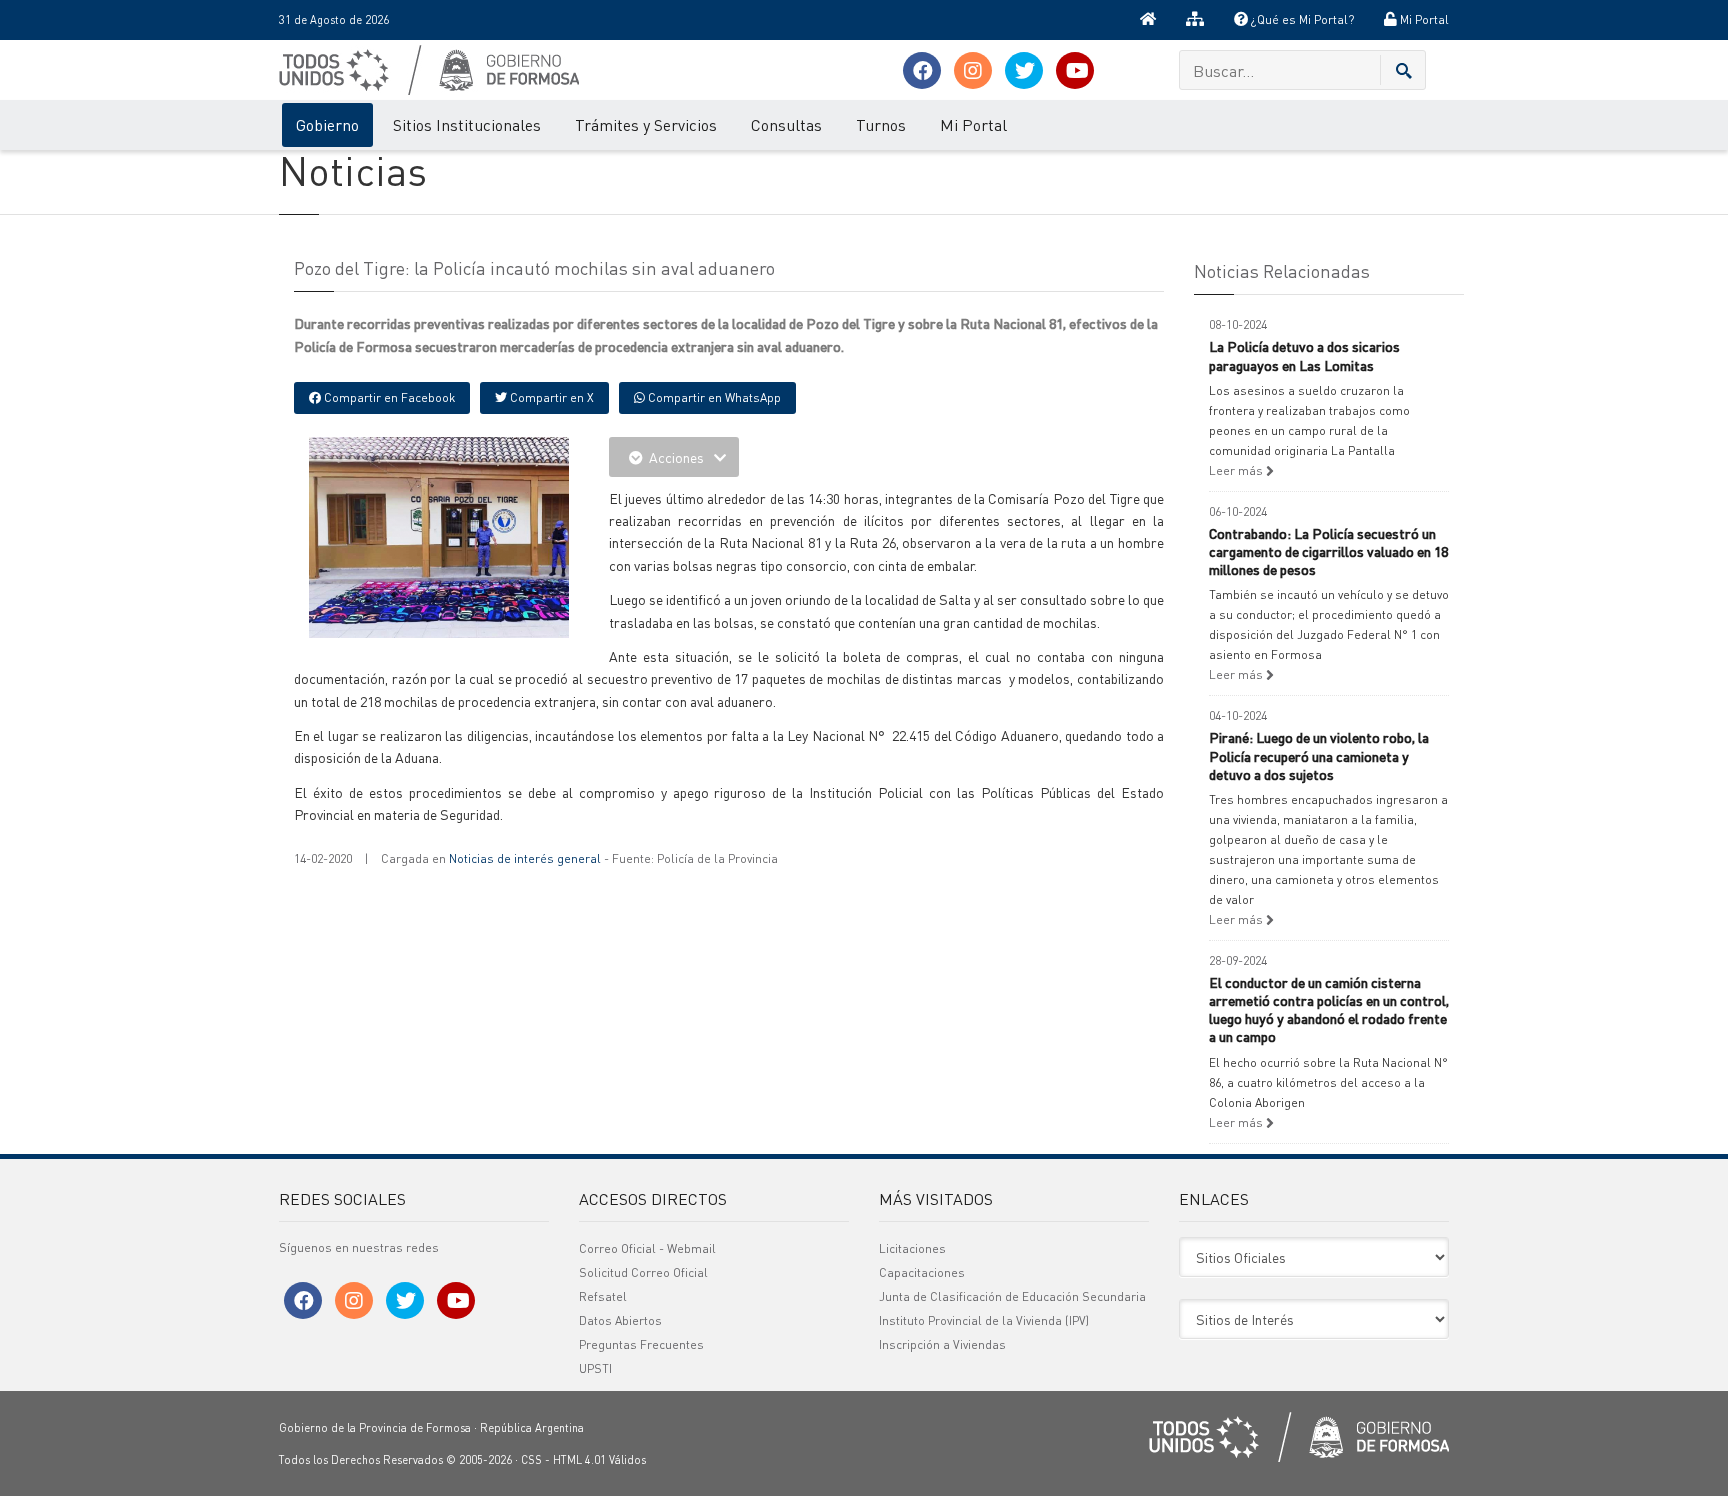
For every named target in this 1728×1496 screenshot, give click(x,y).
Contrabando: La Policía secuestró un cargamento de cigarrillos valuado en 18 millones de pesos (1328, 551)
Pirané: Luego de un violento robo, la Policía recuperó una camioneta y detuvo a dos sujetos (1319, 755)
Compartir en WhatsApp (713, 397)
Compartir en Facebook (388, 397)
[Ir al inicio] (1148, 20)
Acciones (676, 457)
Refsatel (603, 1296)
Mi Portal (1423, 19)
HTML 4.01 (579, 1460)
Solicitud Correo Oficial (643, 1272)
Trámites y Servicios (646, 124)
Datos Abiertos (620, 1320)
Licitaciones (912, 1248)
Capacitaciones (922, 1272)
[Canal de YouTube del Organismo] (1075, 70)
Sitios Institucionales (467, 124)
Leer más (1237, 470)
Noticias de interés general (525, 858)
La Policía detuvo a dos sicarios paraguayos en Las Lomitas (1304, 355)
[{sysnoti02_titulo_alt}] (484, 535)
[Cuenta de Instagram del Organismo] (973, 70)
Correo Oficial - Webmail (647, 1248)
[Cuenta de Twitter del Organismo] (1024, 70)
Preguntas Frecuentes (641, 1344)
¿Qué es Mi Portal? (1301, 19)
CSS (531, 1460)
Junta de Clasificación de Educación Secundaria (1012, 1296)
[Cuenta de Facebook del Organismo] (922, 70)
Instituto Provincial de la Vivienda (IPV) (984, 1320)
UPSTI (595, 1368)
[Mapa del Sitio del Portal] (1195, 20)
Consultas (786, 124)
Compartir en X (550, 397)
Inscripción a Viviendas (942, 1344)
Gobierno (327, 124)
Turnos (881, 124)
